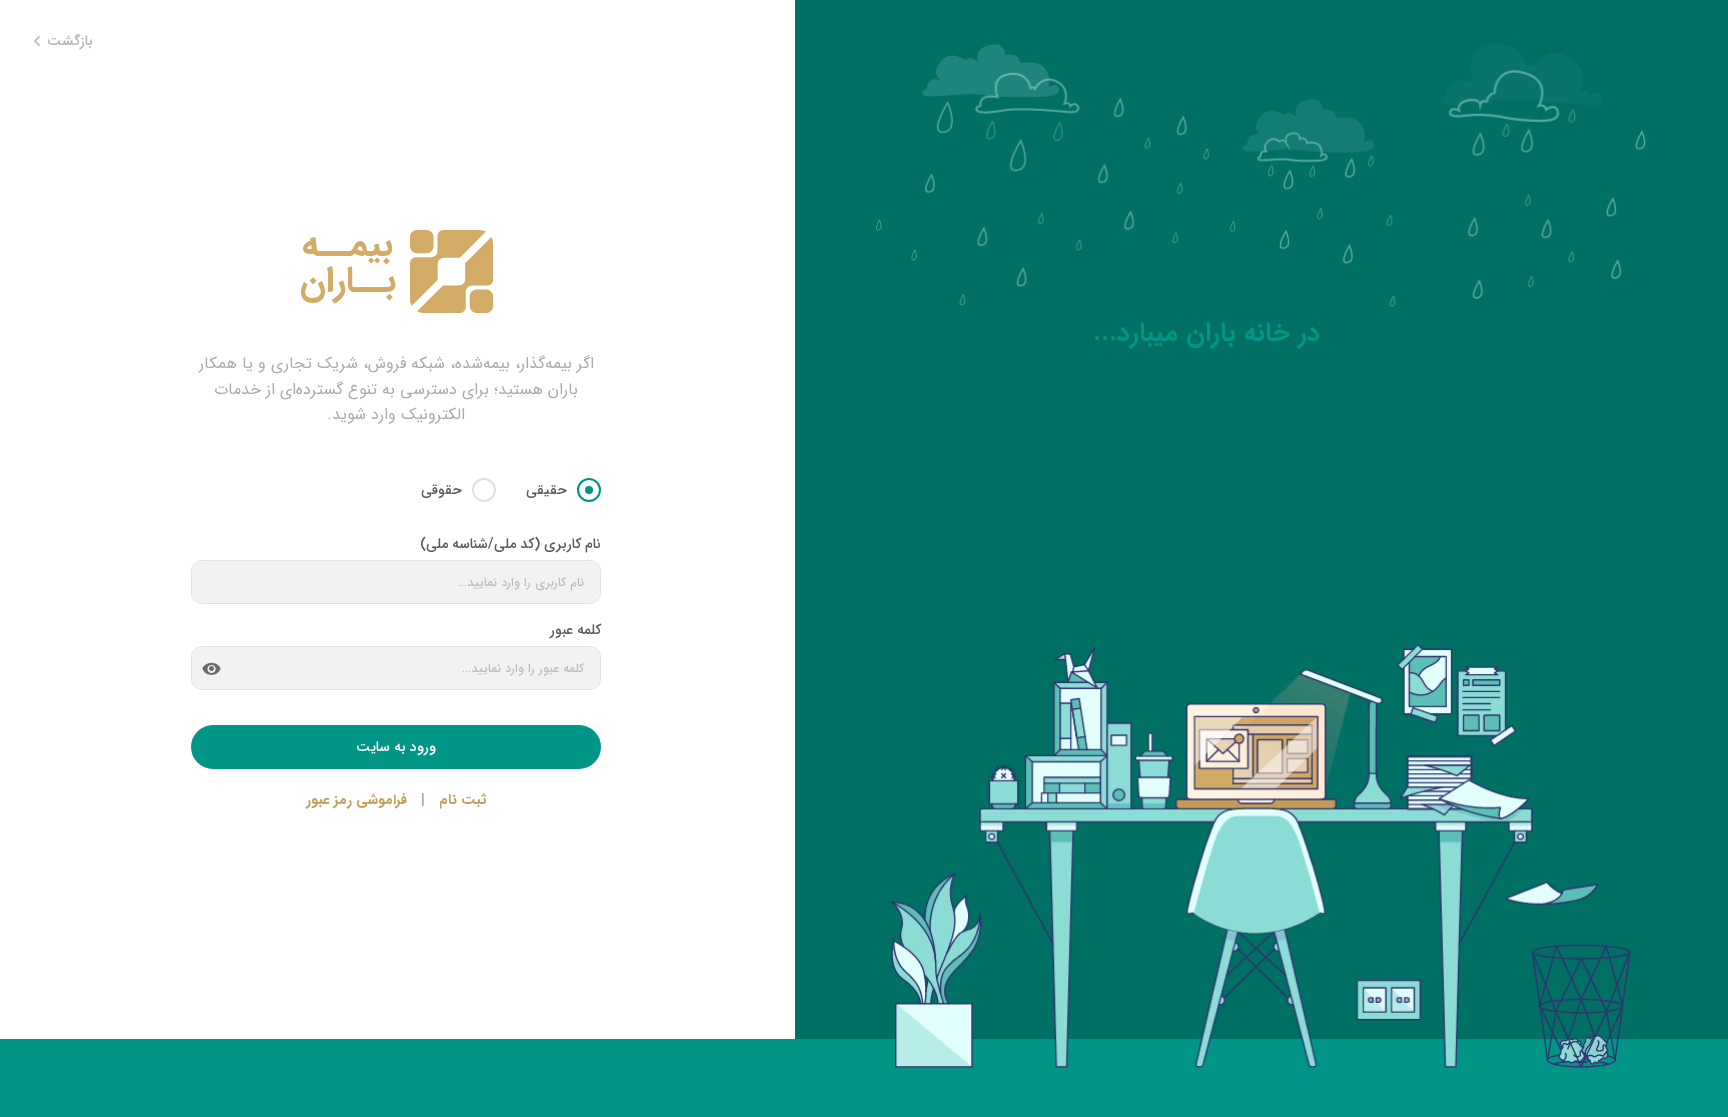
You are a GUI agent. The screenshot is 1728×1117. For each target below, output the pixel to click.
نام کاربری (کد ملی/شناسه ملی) (510, 544)
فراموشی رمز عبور (356, 800)
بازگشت (68, 41)
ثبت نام (463, 800)
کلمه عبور (575, 630)
